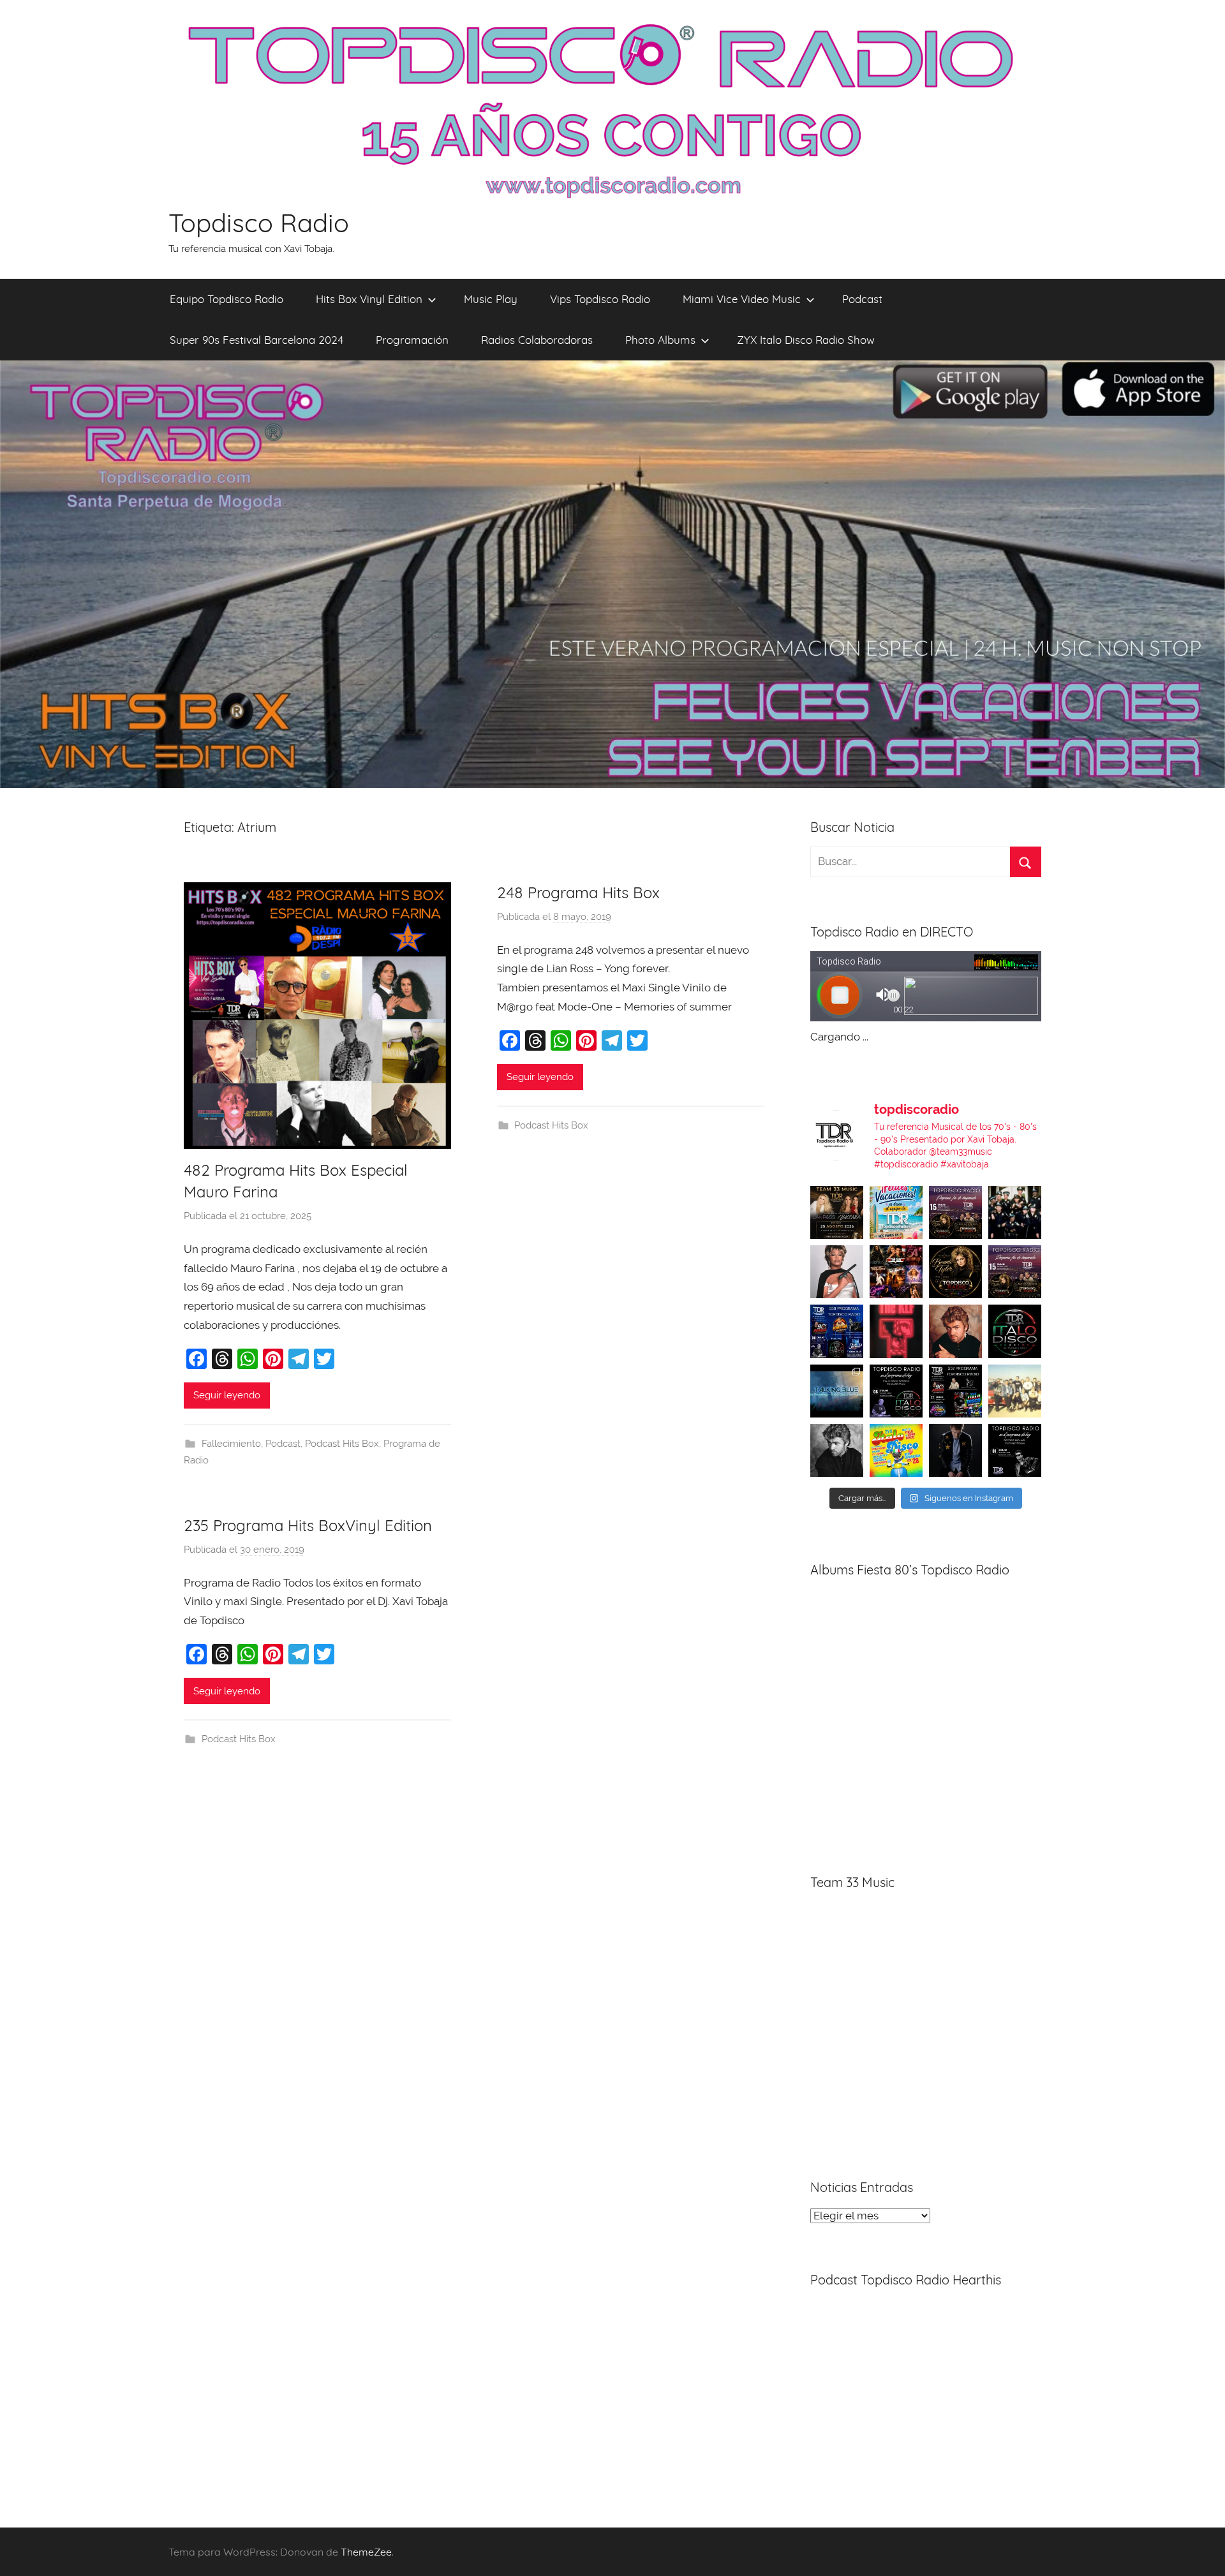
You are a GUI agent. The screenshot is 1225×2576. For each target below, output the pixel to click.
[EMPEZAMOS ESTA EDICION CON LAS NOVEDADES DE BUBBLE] (955, 1450)
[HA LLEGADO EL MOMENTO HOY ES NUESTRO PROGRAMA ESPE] (1015, 1272)
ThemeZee (366, 2552)
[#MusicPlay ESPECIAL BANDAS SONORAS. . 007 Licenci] (896, 1272)
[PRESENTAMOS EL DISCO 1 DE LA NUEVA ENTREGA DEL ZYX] (896, 1450)
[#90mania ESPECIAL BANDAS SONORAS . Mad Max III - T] (1015, 1212)
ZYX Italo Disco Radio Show (806, 340)
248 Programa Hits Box (578, 892)
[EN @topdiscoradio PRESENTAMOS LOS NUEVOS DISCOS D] (896, 1391)
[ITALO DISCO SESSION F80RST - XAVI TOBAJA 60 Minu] (1015, 1331)
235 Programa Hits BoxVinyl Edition (308, 1525)
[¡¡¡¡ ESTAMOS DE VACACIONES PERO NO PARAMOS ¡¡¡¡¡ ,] (837, 1212)
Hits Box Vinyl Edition (369, 299)
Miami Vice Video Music (742, 299)
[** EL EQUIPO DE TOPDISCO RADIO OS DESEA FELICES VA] (896, 1212)
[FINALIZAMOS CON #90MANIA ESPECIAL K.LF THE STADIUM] (896, 1331)
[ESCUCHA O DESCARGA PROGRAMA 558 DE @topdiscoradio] (837, 1331)
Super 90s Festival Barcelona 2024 (256, 340)
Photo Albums (660, 340)
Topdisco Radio (259, 223)
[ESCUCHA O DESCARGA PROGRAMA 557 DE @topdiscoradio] (955, 1391)
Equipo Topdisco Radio (226, 299)
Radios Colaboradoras (537, 340)
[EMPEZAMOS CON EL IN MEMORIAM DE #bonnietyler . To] (955, 1272)
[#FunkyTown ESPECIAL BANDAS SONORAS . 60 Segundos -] (837, 1272)
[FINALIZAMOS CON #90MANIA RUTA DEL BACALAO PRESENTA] (1015, 1391)
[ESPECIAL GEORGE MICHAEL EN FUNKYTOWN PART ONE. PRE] (837, 1450)
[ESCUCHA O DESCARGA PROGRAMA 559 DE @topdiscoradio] (955, 1212)
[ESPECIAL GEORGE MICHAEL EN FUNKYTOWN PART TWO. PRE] (955, 1331)
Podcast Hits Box (342, 1444)
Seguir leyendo (227, 1395)
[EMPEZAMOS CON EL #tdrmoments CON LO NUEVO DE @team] (837, 1391)
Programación (412, 340)
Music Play (491, 299)
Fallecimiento (231, 1444)
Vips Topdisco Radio (600, 299)
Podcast (862, 299)
